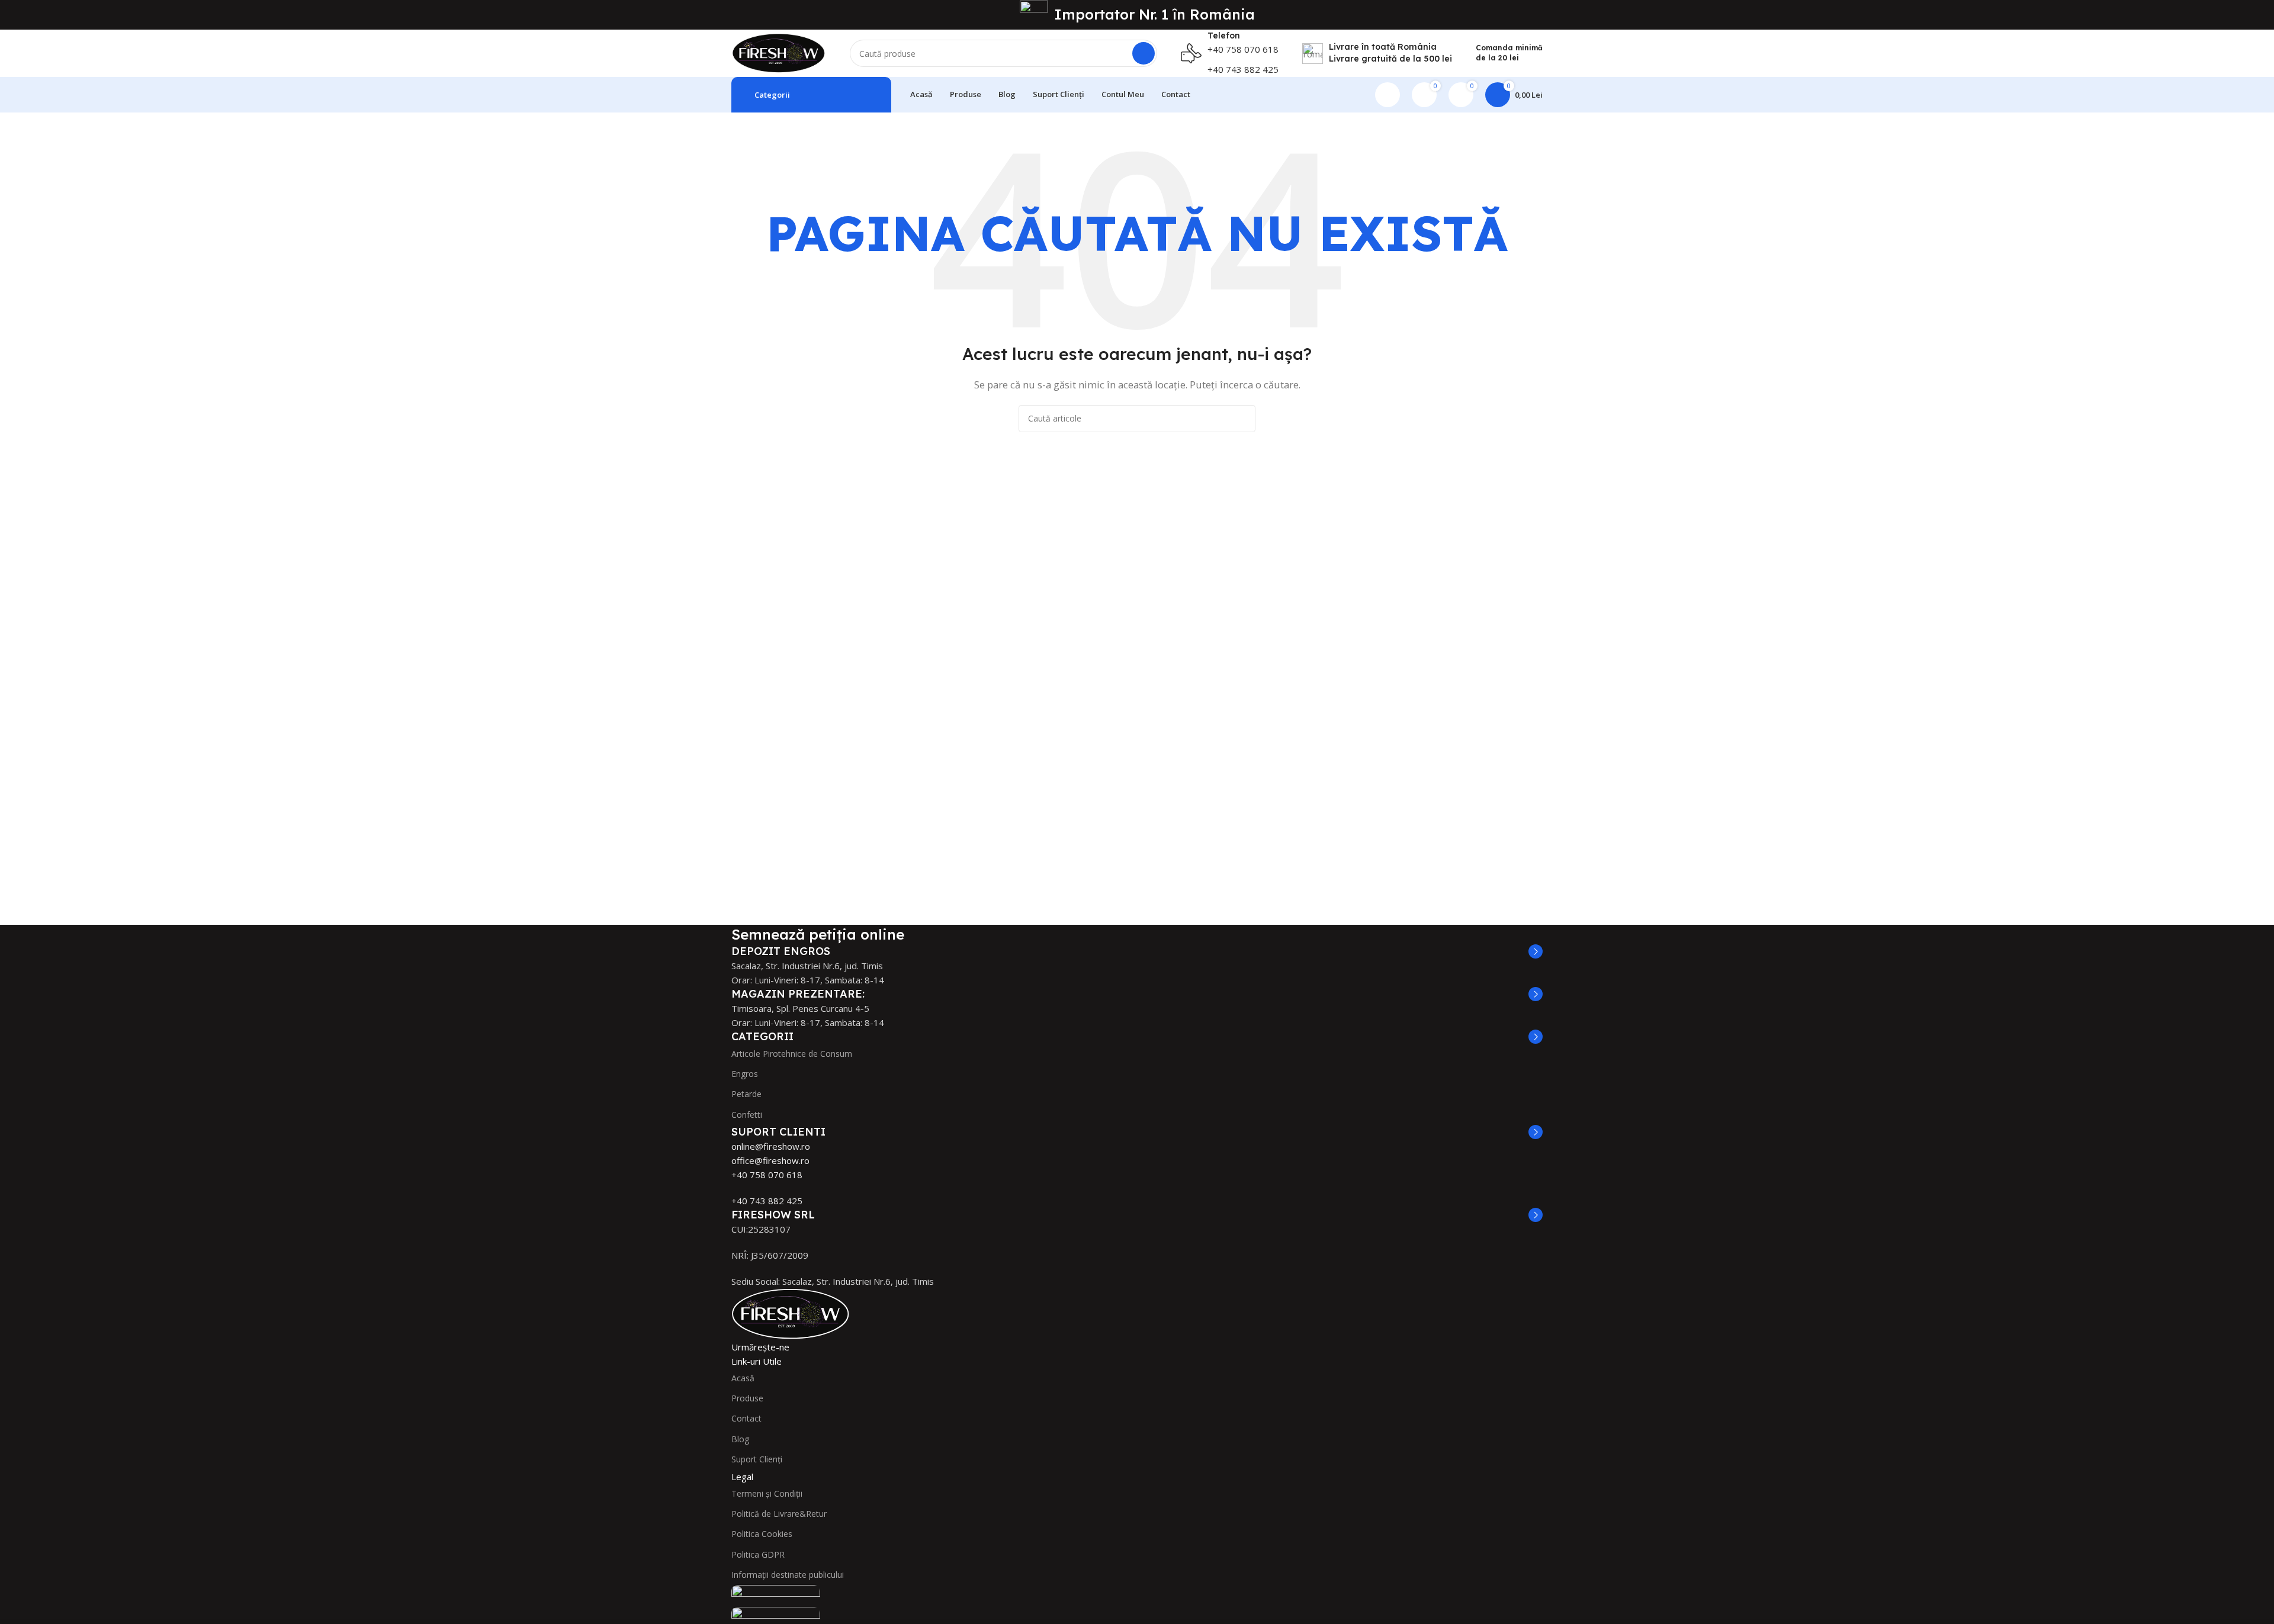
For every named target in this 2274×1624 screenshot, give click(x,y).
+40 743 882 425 (767, 1201)
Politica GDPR (758, 1554)
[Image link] (791, 1313)
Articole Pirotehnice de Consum (792, 1054)
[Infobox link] (1230, 53)
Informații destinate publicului (788, 1575)
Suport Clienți (757, 1459)
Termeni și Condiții (767, 1493)
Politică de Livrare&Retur (779, 1514)
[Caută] (1144, 53)
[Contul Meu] (1387, 95)
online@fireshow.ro (771, 1146)
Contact (746, 1418)
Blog (740, 1439)
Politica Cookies (762, 1534)
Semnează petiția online (818, 934)
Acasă (743, 1378)
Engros (745, 1074)
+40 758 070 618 (767, 1175)
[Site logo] (779, 52)
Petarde (746, 1094)
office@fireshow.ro (770, 1160)
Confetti (747, 1115)
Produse (747, 1398)
